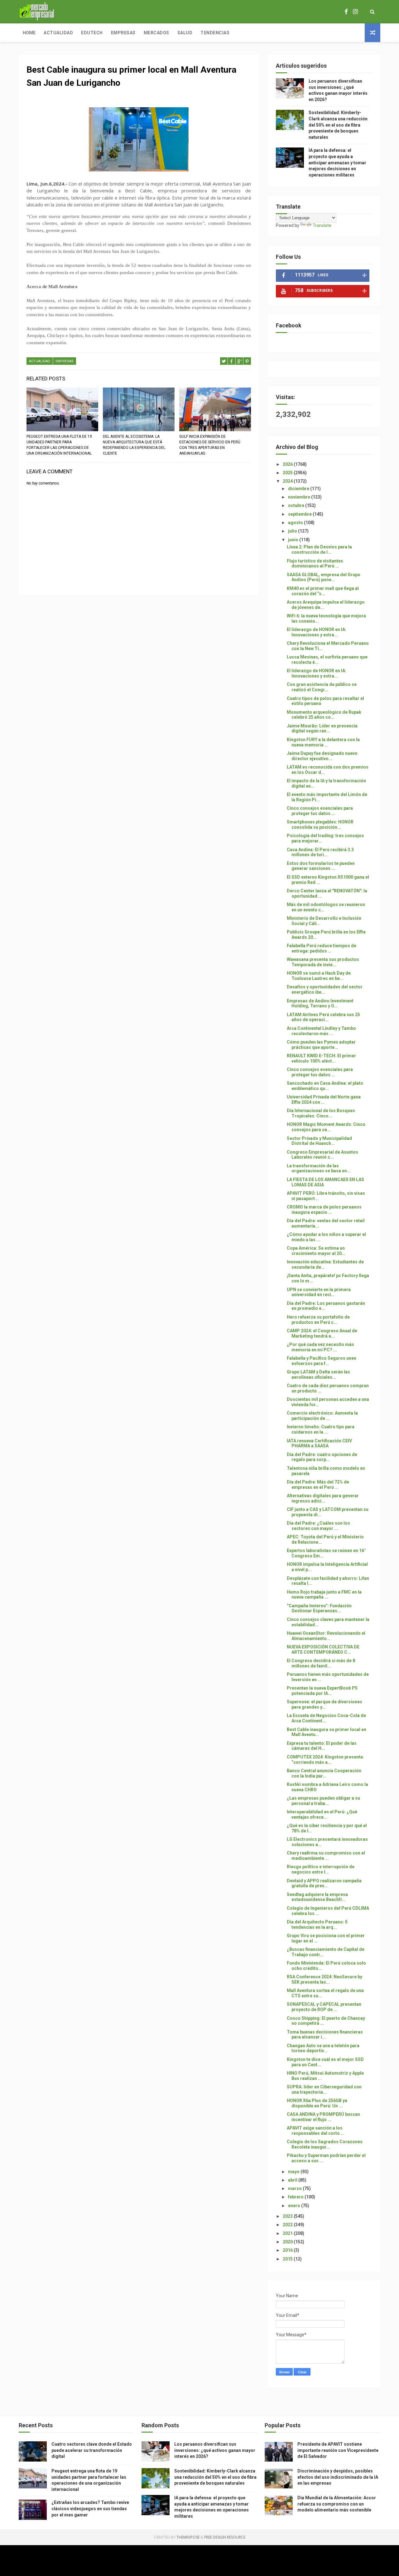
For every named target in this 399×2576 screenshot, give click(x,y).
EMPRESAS (65, 361)
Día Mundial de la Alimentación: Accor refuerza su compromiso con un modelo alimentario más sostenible (337, 2504)
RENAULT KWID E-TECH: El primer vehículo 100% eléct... (321, 1058)
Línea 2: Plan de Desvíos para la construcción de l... (319, 550)
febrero (296, 2197)
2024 (288, 481)
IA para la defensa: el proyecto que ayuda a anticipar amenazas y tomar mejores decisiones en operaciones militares (337, 162)
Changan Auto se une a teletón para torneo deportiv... (323, 2048)
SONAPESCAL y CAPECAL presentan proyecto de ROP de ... (324, 2007)
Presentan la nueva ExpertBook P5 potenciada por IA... (322, 1691)
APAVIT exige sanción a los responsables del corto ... (316, 2131)
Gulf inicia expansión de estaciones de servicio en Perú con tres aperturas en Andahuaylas (210, 445)
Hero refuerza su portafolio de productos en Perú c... (318, 1320)
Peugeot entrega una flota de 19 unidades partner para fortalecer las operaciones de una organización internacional (59, 445)
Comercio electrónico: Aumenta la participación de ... (322, 1416)
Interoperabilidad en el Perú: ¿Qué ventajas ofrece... (322, 1814)
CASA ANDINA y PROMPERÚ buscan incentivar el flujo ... (323, 2117)
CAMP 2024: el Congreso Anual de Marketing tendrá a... (322, 1333)
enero (295, 2206)
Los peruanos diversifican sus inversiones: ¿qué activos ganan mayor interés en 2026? (215, 2450)
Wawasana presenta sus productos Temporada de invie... (323, 962)
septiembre (300, 514)
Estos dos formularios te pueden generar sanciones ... (321, 866)
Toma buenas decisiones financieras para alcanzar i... (325, 2035)
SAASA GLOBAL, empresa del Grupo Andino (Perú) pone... (324, 577)
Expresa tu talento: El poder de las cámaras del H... (322, 1746)
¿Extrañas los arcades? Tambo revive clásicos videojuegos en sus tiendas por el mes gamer (90, 2508)
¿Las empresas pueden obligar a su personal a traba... (323, 1801)
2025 (288, 473)
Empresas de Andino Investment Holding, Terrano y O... (320, 1003)
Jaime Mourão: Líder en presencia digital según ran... (322, 728)
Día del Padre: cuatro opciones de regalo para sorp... (322, 1457)
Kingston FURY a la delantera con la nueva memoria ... (323, 742)
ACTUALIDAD (40, 361)
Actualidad (58, 33)
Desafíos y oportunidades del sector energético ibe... (325, 989)
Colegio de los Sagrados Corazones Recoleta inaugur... (325, 2144)
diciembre (299, 489)
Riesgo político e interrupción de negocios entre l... (321, 1869)
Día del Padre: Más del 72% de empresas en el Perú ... (318, 1485)
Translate (322, 225)
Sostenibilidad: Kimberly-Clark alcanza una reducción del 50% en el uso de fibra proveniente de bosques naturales (338, 125)
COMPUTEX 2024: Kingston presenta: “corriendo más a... (325, 1760)
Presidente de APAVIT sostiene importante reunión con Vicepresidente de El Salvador (338, 2450)
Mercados (156, 33)
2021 (288, 2233)
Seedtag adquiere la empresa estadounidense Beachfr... (317, 1897)
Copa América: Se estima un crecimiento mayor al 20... (316, 1251)
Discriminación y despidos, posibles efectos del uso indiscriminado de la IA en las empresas (338, 2477)
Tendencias (215, 33)
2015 (288, 2259)
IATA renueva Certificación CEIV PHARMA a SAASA (319, 1443)
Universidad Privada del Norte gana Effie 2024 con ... (324, 1100)
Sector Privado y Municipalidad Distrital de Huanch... (319, 1141)
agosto (296, 523)
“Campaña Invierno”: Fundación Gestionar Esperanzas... (319, 1608)
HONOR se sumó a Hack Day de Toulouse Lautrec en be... (319, 976)
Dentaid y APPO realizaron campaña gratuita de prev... (324, 1883)
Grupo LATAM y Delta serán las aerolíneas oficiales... (318, 1375)
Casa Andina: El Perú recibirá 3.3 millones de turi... (320, 852)
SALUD (185, 33)
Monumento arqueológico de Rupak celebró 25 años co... (324, 715)
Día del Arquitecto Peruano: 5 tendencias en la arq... (317, 1925)
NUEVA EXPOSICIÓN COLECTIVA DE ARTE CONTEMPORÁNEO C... (323, 1650)
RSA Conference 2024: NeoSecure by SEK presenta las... (324, 1979)
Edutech (92, 33)
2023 (288, 2216)
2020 (288, 2242)
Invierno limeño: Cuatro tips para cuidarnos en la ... (321, 1429)
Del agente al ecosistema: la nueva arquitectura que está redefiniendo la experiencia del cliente (134, 445)
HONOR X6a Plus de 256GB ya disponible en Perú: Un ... (317, 2103)
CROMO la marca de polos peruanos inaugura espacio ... (324, 1210)
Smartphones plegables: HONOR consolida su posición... (320, 825)
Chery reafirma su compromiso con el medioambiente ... (326, 1856)
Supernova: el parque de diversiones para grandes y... (324, 1704)
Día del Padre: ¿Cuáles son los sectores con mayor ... (318, 1526)
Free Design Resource (225, 2537)
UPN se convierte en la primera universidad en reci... (319, 1292)
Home (29, 33)
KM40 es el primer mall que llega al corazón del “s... (323, 591)
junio (294, 540)
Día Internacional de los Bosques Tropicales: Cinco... (321, 1113)
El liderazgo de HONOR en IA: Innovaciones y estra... (317, 632)
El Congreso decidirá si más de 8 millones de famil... (321, 1663)
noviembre (300, 497)
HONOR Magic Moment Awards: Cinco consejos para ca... (326, 1127)
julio (293, 531)
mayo (294, 2172)
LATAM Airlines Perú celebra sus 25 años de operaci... (323, 1017)
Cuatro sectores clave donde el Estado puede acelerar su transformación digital (92, 2450)
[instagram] (355, 12)
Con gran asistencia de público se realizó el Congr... (322, 687)
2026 (288, 464)
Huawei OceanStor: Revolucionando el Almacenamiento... (326, 1636)
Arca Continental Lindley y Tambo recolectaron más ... (321, 1031)
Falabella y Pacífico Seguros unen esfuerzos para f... (322, 1361)
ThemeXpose (188, 2537)
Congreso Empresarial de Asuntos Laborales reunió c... (322, 1155)
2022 (288, 2225)
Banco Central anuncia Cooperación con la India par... (324, 1773)
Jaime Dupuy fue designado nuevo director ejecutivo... (322, 756)
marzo (295, 2188)
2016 (288, 2250)
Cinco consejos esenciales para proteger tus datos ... (320, 811)
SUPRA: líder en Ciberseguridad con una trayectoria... (324, 2089)
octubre (297, 505)
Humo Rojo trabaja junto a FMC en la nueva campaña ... (324, 1595)
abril (293, 2180)
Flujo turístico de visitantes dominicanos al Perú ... (315, 564)
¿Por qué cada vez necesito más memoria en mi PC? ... (320, 1347)
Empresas (123, 33)
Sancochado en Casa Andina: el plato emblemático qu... (325, 1086)
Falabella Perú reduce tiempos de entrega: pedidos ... (322, 948)
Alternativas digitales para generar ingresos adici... (323, 1498)
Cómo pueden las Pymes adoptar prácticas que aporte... (321, 1045)
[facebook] (346, 12)
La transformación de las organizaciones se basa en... (319, 1168)
